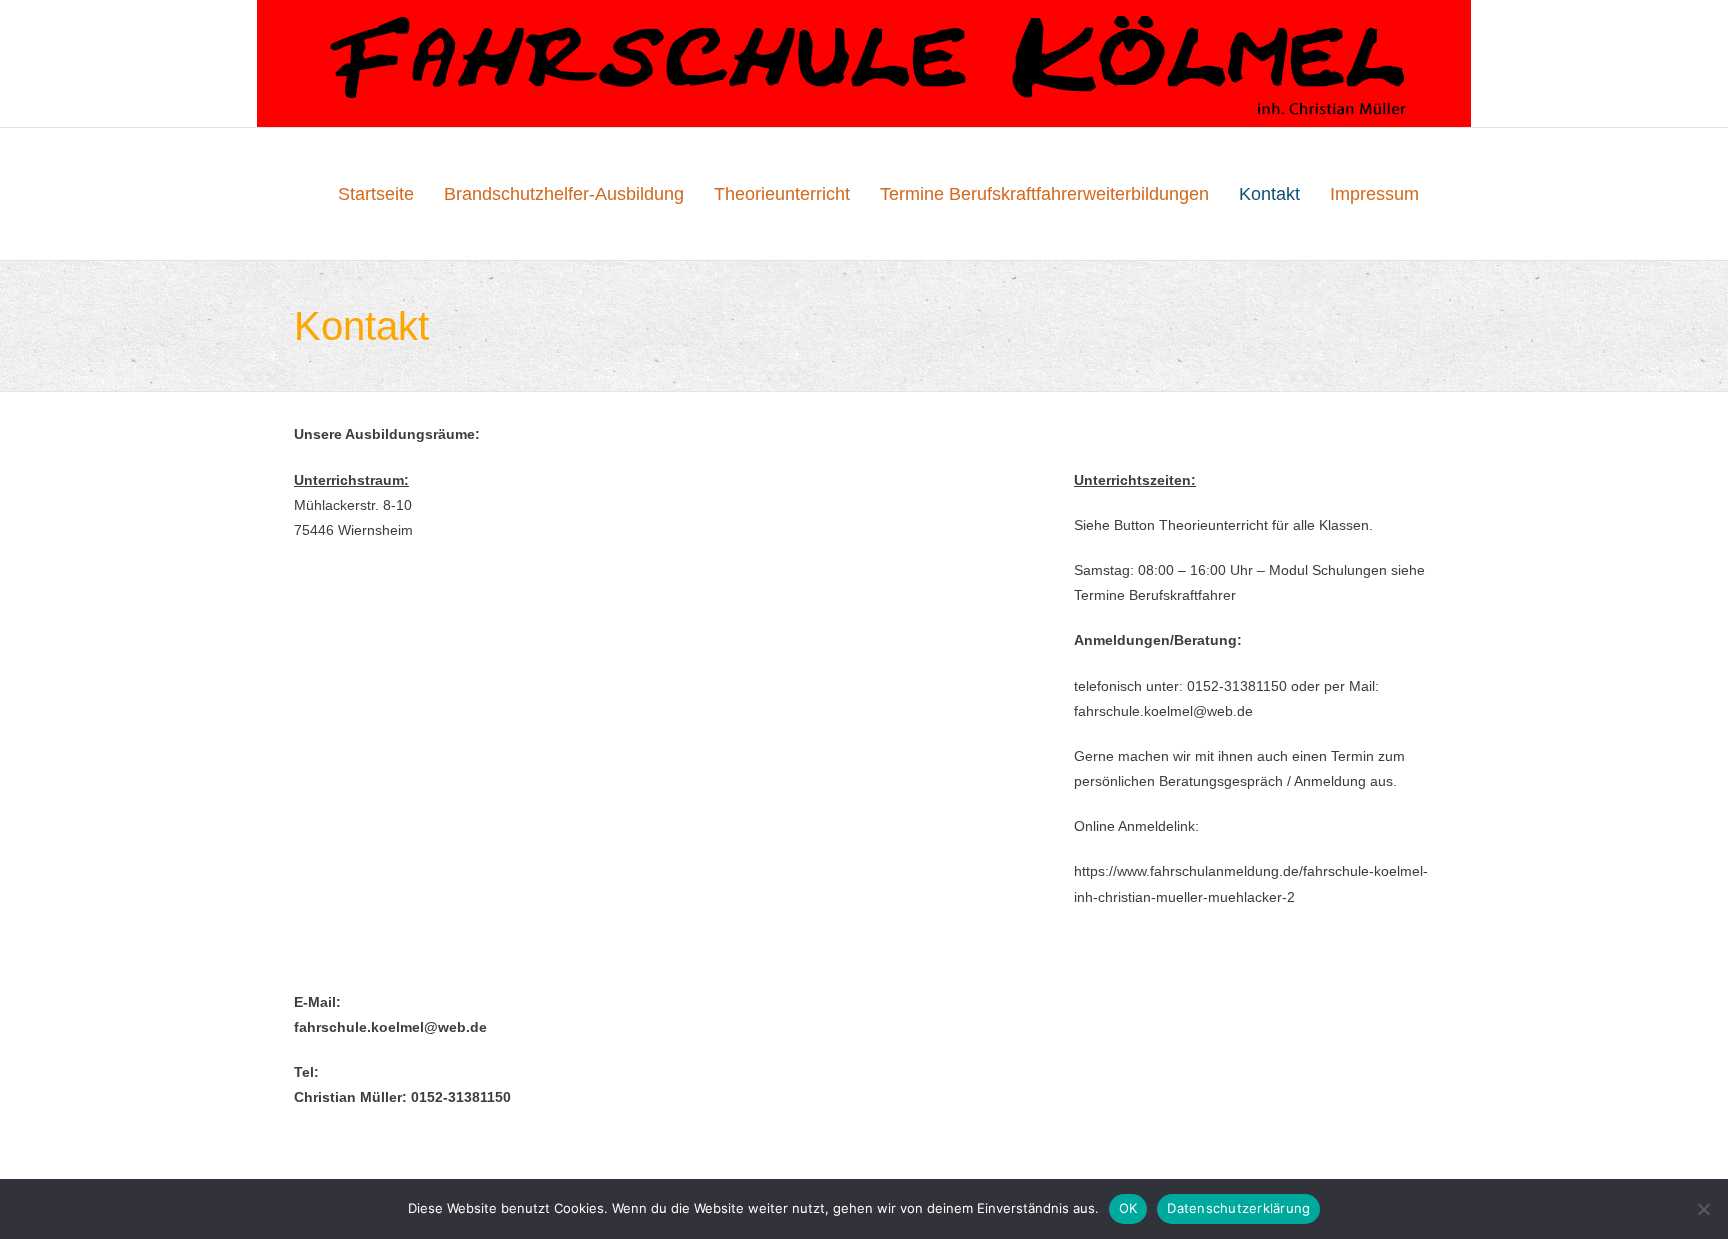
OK (1128, 1208)
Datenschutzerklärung (1238, 1208)
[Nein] (1703, 1209)
